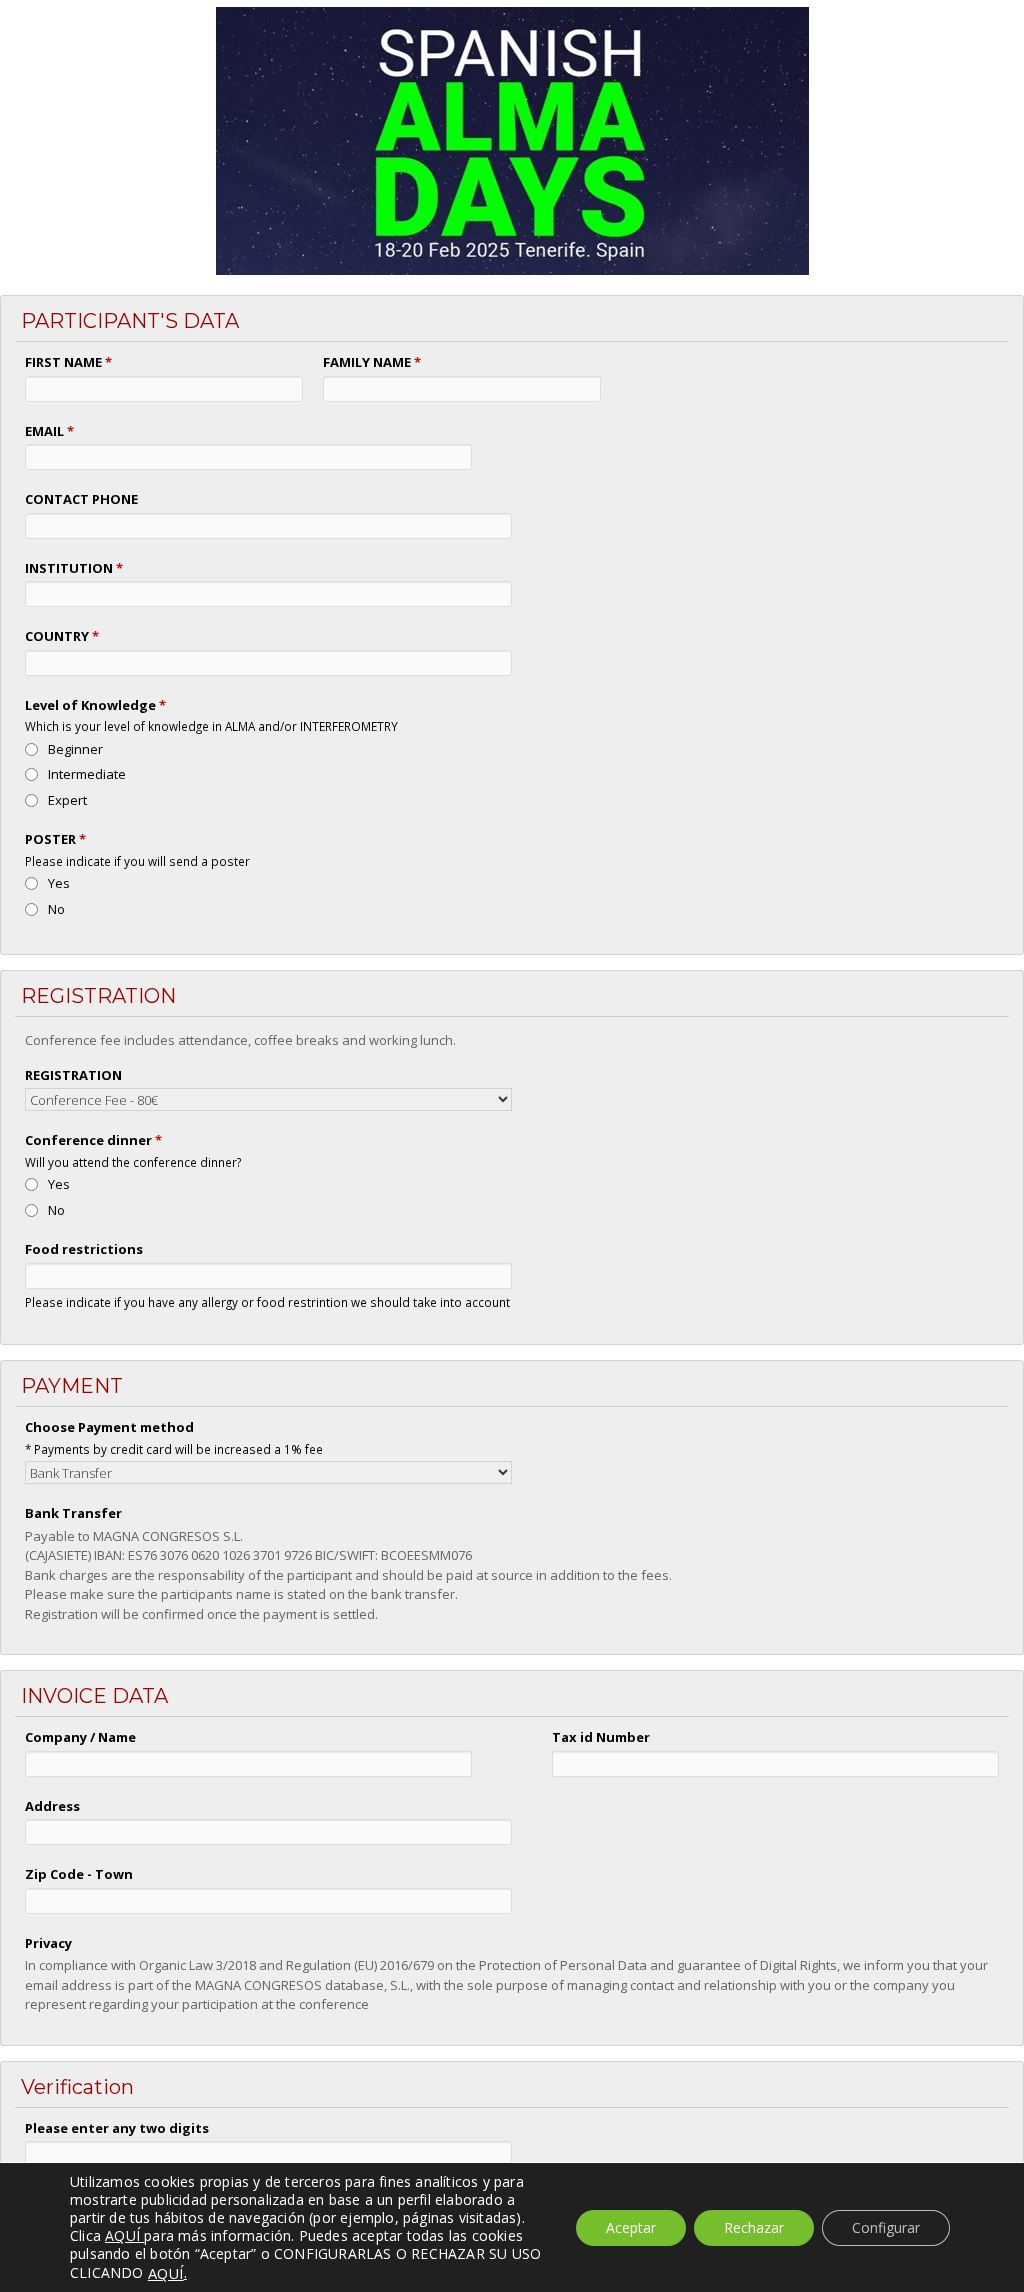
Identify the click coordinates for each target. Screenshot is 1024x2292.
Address (52, 1806)
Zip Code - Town (79, 1874)
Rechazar (754, 2227)
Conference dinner (93, 1140)
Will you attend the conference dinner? (133, 1162)
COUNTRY (62, 636)
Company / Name (80, 1737)
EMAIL (49, 431)
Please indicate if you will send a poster (137, 861)
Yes (59, 883)
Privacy (48, 1943)
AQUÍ (166, 2273)
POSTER (55, 839)
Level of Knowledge (95, 705)
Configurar (886, 2227)
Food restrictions (84, 1249)
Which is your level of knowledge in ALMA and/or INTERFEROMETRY (211, 726)
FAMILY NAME (372, 362)
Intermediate (87, 774)
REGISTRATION (73, 1075)
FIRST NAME (68, 362)
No (56, 909)
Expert (67, 800)
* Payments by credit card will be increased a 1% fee (174, 1449)
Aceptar (631, 2227)
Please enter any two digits (117, 2128)
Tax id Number (601, 1737)
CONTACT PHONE (81, 499)
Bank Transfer (73, 1513)
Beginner (75, 749)
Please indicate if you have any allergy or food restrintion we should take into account (267, 1302)
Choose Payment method (109, 1427)
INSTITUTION (74, 568)
